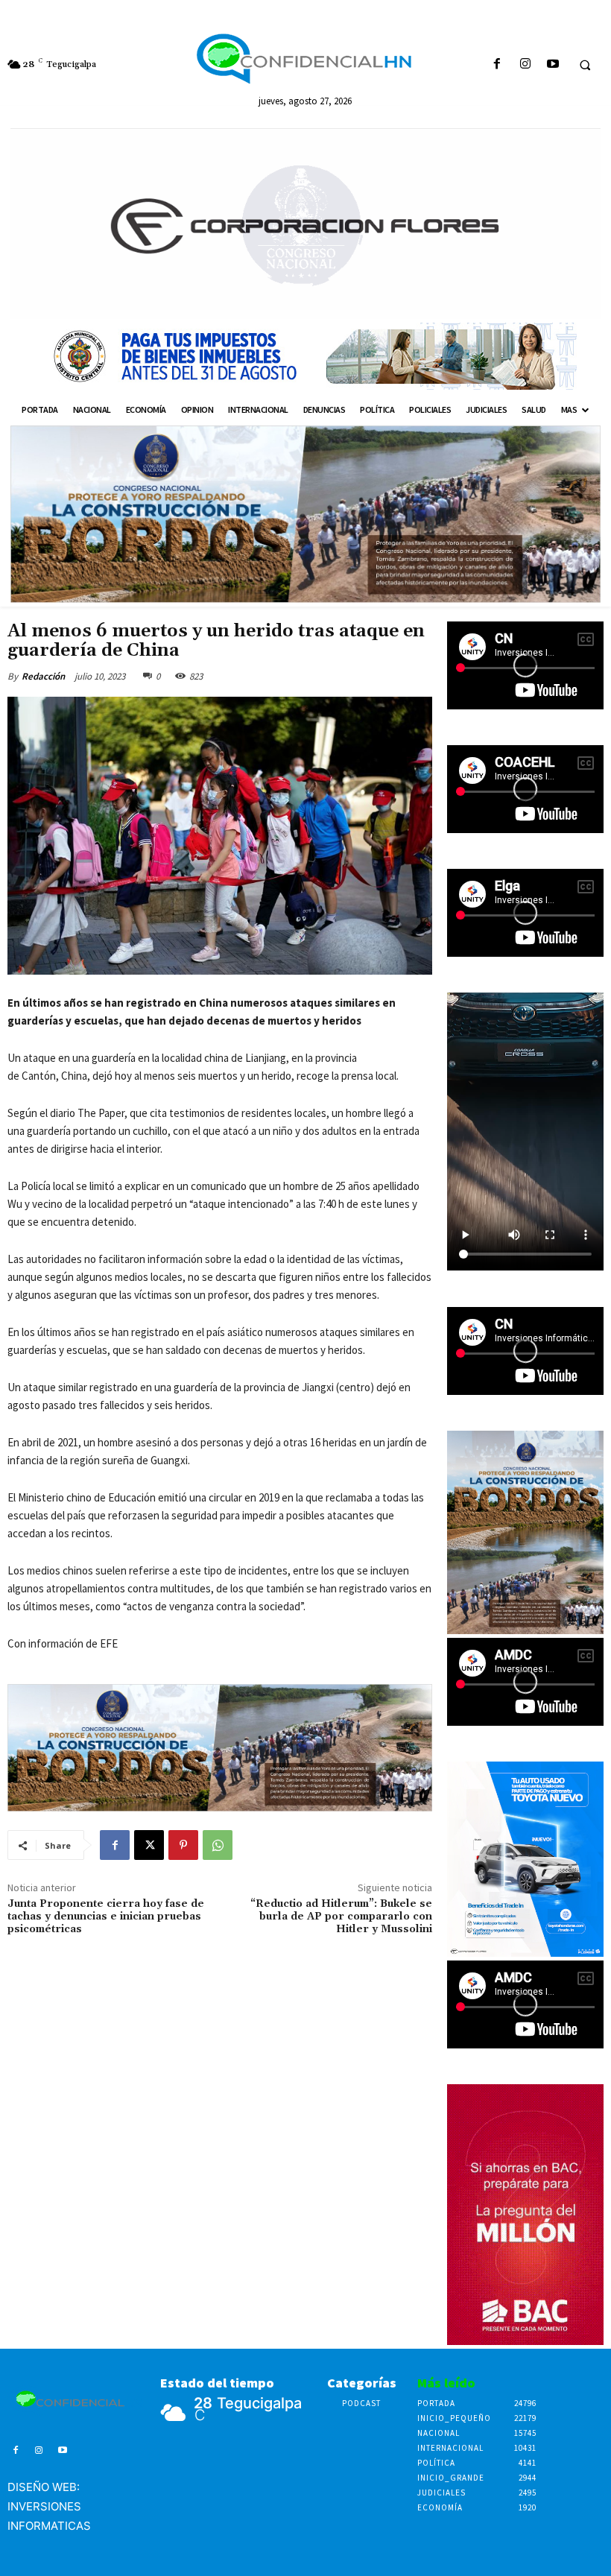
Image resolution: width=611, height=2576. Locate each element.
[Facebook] (497, 64)
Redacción (43, 676)
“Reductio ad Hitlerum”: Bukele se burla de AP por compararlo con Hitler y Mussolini (341, 1917)
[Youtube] (553, 64)
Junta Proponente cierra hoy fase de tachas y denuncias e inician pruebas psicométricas (106, 1917)
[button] (585, 65)
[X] (149, 1845)
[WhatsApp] (218, 1845)
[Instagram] (525, 64)
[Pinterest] (183, 1845)
